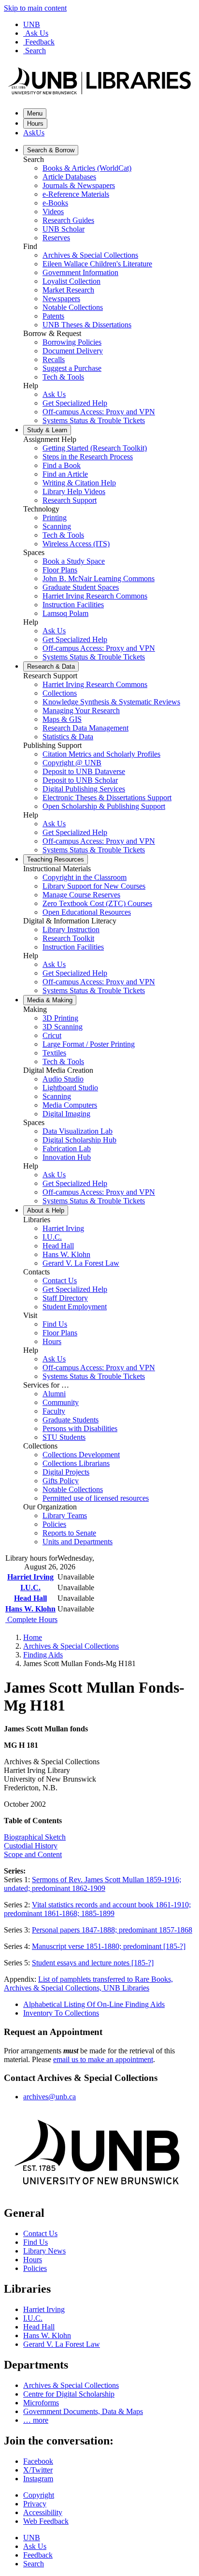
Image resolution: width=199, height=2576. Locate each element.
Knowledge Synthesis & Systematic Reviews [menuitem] (111, 702)
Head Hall (30, 1598)
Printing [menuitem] (55, 518)
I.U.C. (30, 1588)
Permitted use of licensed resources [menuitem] (96, 1498)
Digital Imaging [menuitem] (66, 1114)
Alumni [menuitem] (54, 1394)
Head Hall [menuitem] (58, 1246)
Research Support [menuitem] (70, 500)
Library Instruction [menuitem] (71, 929)
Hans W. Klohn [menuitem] (66, 1254)
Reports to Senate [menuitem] (69, 1533)
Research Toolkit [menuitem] (68, 938)
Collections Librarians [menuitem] (76, 1463)
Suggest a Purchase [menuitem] (72, 368)
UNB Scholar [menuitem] (64, 229)
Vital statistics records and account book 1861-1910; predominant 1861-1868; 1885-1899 (97, 1909)
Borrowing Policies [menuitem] (72, 342)
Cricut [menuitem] (52, 1035)
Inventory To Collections (61, 2013)
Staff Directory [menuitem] (65, 1298)
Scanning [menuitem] (57, 526)
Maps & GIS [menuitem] (62, 719)
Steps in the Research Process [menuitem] (88, 457)
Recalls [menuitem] (54, 359)
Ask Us (37, 33)
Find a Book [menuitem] (62, 465)
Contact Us (40, 2233)
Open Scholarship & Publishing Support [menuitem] (104, 806)
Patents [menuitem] (53, 316)
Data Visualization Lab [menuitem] (78, 1131)
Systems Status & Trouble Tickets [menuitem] (94, 420)
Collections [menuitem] (60, 693)
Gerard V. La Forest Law (62, 2344)
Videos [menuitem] (53, 212)
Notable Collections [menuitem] (73, 307)
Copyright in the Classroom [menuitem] (85, 877)
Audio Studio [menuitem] (63, 1079)
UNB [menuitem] (32, 2538)
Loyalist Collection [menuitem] (71, 281)
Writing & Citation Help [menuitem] (79, 483)
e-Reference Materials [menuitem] (76, 194)
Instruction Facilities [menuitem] (73, 605)
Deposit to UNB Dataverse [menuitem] (84, 771)
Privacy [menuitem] (35, 2504)
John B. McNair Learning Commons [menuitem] (99, 578)
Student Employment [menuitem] (75, 1307)
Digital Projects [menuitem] (66, 1472)
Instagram (38, 2479)
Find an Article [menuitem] (65, 474)
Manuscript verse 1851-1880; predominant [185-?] (109, 1946)
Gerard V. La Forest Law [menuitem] (81, 1263)
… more (36, 2420)
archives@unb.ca (50, 2097)
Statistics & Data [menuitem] (68, 737)
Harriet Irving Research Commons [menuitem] (95, 596)
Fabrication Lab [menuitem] (67, 1149)
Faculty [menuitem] (54, 1411)
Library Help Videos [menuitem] (74, 491)
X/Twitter (38, 2470)
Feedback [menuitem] (38, 2555)
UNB (32, 24)
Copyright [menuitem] (39, 2495)
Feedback (40, 42)
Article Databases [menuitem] (69, 177)
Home (33, 1637)
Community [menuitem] (61, 1402)
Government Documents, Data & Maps (83, 2411)
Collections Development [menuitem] (81, 1455)
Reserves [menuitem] (56, 238)
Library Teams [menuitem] (65, 1515)
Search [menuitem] (34, 2564)
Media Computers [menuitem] (70, 1105)
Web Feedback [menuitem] (46, 2521)
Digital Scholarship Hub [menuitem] (79, 1140)
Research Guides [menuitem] (68, 220)
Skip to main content (35, 8)
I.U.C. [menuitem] (52, 1237)
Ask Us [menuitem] (54, 394)
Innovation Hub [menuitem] (67, 1157)
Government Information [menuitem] (80, 272)
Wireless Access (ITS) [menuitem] (76, 544)
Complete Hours (31, 1619)
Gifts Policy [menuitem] (61, 1481)
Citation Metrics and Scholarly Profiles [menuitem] (101, 754)
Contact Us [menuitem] (60, 1281)
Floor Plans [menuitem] (60, 570)
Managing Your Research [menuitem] (81, 710)
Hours (35, 124)
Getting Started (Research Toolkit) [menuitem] (95, 448)
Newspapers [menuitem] (61, 299)
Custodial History (31, 1846)
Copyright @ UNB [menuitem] (72, 763)
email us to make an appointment (103, 2059)
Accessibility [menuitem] (43, 2512)
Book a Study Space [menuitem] (74, 561)
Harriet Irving (30, 1577)
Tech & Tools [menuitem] (63, 377)
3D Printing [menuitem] (60, 1018)
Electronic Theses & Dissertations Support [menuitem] (107, 798)
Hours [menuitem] (52, 1341)
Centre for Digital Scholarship (69, 2394)
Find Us (36, 2242)
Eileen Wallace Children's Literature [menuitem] (97, 264)
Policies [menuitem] (54, 1524)
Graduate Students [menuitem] (71, 1420)
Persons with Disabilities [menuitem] (80, 1428)
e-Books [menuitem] (55, 203)
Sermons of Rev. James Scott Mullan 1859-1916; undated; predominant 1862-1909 (92, 1884)
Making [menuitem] (50, 1000)
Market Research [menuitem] (68, 290)
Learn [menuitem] (47, 430)
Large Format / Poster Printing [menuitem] (89, 1044)
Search (36, 51)
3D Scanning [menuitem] (63, 1027)
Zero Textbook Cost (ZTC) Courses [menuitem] (97, 903)
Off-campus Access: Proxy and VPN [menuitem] (99, 412)
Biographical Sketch (35, 1837)
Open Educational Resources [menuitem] (87, 912)
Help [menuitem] (46, 1210)
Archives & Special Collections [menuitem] (90, 255)
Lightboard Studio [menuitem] (70, 1088)
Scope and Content (33, 1854)
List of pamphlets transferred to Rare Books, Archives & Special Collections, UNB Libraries (88, 1983)
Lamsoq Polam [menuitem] (65, 613)
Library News (44, 2251)
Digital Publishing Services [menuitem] (84, 789)
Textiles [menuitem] (54, 1053)
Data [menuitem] (51, 666)
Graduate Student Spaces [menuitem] (81, 587)
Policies (35, 2268)
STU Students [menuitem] (64, 1437)
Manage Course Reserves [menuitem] (81, 895)
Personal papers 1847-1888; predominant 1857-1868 (112, 1930)
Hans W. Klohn (30, 1609)
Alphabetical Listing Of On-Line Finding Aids (94, 2004)
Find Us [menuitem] (55, 1324)
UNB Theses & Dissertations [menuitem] (87, 325)
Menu (35, 113)
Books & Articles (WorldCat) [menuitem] (87, 168)
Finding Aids (43, 1655)
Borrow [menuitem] (51, 150)
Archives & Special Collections (71, 1646)
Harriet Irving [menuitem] (63, 1228)
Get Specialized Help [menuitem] (75, 403)
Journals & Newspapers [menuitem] (79, 185)
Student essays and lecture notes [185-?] (93, 1963)
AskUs (34, 133)
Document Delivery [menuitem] (73, 351)
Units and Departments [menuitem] (78, 1542)
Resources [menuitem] (56, 859)
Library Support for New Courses (94, 886)
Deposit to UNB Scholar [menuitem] (80, 780)
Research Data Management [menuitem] (85, 728)
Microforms (41, 2403)
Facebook (38, 2461)
